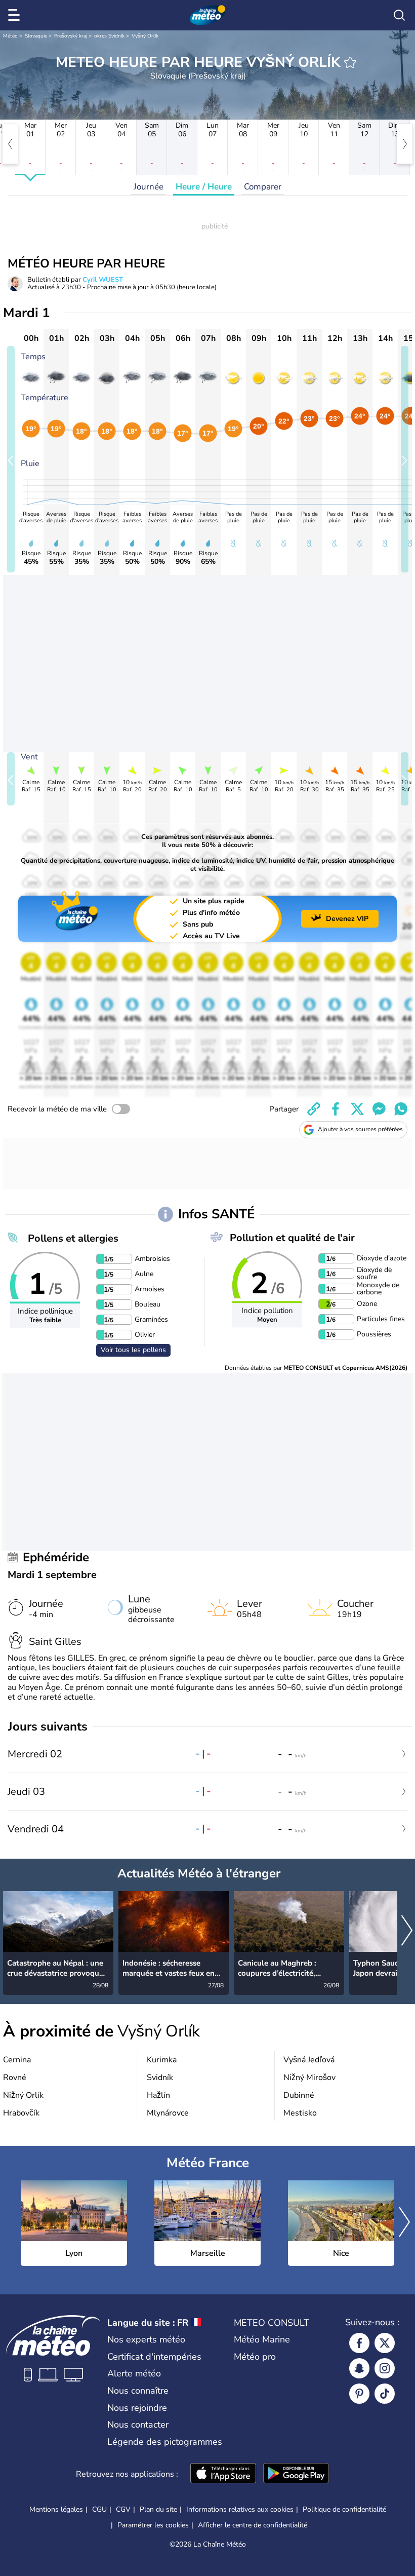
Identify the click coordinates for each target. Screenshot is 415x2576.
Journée (149, 187)
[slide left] (11, 459)
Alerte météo (134, 2373)
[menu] (16, 15)
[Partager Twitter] (357, 1109)
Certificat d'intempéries (154, 2357)
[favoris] (350, 62)
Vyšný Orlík (145, 36)
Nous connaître (138, 2391)
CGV (123, 2509)
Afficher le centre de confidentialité (253, 2525)
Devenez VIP (347, 919)
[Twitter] (385, 2343)
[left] (10, 144)
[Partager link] (314, 1109)
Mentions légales (56, 2509)
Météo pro (255, 2357)
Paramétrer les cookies (153, 2525)
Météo (10, 36)
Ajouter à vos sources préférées (360, 1129)
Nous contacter (138, 2425)
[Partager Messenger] (379, 1109)
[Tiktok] (385, 2394)
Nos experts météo (146, 2339)
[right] (405, 144)
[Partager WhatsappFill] (401, 1109)
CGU (99, 2509)
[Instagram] (385, 2368)
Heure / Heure (204, 187)
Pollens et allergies (73, 1238)
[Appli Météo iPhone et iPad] (223, 2474)
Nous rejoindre (137, 2408)
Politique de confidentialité (344, 2509)
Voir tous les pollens (133, 1350)
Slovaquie (36, 36)
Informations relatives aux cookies (240, 2509)
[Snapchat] (359, 2368)
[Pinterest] (359, 2394)
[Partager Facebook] (336, 1109)
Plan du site (158, 2509)
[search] (399, 15)
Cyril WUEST (103, 280)
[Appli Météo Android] (296, 2474)
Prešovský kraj (71, 36)
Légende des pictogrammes (165, 2442)
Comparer (263, 187)
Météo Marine (262, 2339)
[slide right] (405, 459)
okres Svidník (109, 36)
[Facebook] (359, 2343)
